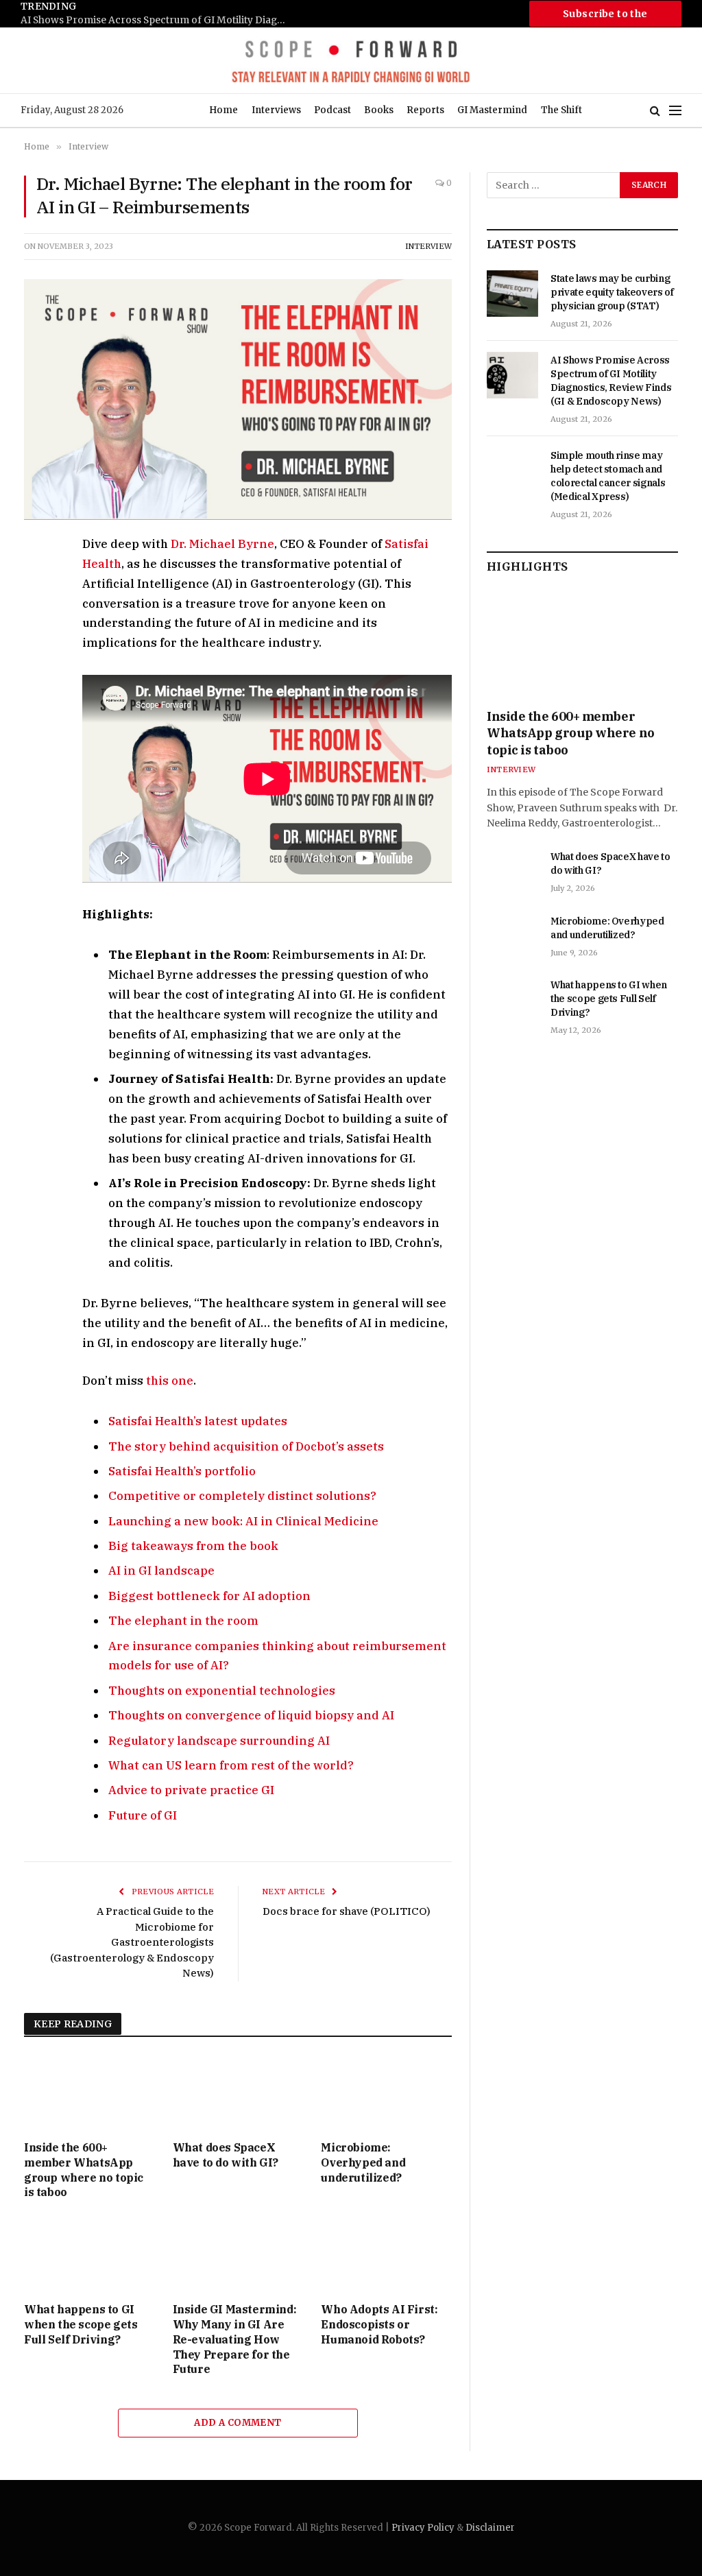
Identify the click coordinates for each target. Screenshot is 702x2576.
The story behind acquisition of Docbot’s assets (246, 1446)
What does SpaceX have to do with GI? (226, 2155)
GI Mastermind (492, 110)
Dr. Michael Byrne (222, 544)
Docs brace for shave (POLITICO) (347, 1911)
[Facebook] (37, 578)
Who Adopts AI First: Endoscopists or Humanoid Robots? (379, 2324)
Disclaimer (490, 2528)
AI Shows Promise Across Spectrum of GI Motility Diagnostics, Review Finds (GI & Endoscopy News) (158, 20)
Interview (428, 246)
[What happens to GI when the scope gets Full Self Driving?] (89, 2255)
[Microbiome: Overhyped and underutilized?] (386, 2093)
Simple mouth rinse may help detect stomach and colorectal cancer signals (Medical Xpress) (608, 476)
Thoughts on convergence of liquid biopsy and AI (251, 1715)
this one (170, 1381)
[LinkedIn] (37, 641)
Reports (425, 110)
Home (223, 110)
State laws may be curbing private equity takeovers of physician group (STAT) (612, 292)
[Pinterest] (37, 673)
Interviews (276, 110)
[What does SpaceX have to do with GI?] (238, 2093)
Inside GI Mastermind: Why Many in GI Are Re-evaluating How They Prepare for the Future (235, 2339)
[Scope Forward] (351, 60)
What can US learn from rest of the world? (231, 1765)
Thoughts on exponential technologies (222, 1691)
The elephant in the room (183, 1621)
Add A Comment (238, 2423)
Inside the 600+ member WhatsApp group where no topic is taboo (84, 2170)
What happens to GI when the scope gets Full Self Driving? (81, 2324)
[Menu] (675, 111)
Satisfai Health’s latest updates (198, 1421)
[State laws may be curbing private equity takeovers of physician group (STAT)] (512, 294)
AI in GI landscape (161, 1571)
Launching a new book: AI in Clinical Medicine (243, 1521)
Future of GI (143, 1815)
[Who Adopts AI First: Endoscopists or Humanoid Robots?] (386, 2255)
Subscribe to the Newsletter (605, 17)
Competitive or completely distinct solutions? (242, 1496)
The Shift (561, 110)
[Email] (37, 704)
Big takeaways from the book (193, 1546)
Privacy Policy (423, 2528)
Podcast (332, 110)
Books (379, 110)
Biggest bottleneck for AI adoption (209, 1596)
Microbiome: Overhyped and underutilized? (363, 2162)
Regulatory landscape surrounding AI (219, 1741)
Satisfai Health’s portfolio (182, 1471)
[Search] (655, 111)
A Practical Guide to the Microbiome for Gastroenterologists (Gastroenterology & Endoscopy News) (132, 1942)
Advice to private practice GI (191, 1790)
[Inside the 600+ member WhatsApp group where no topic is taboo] (89, 2093)
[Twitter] (37, 610)
